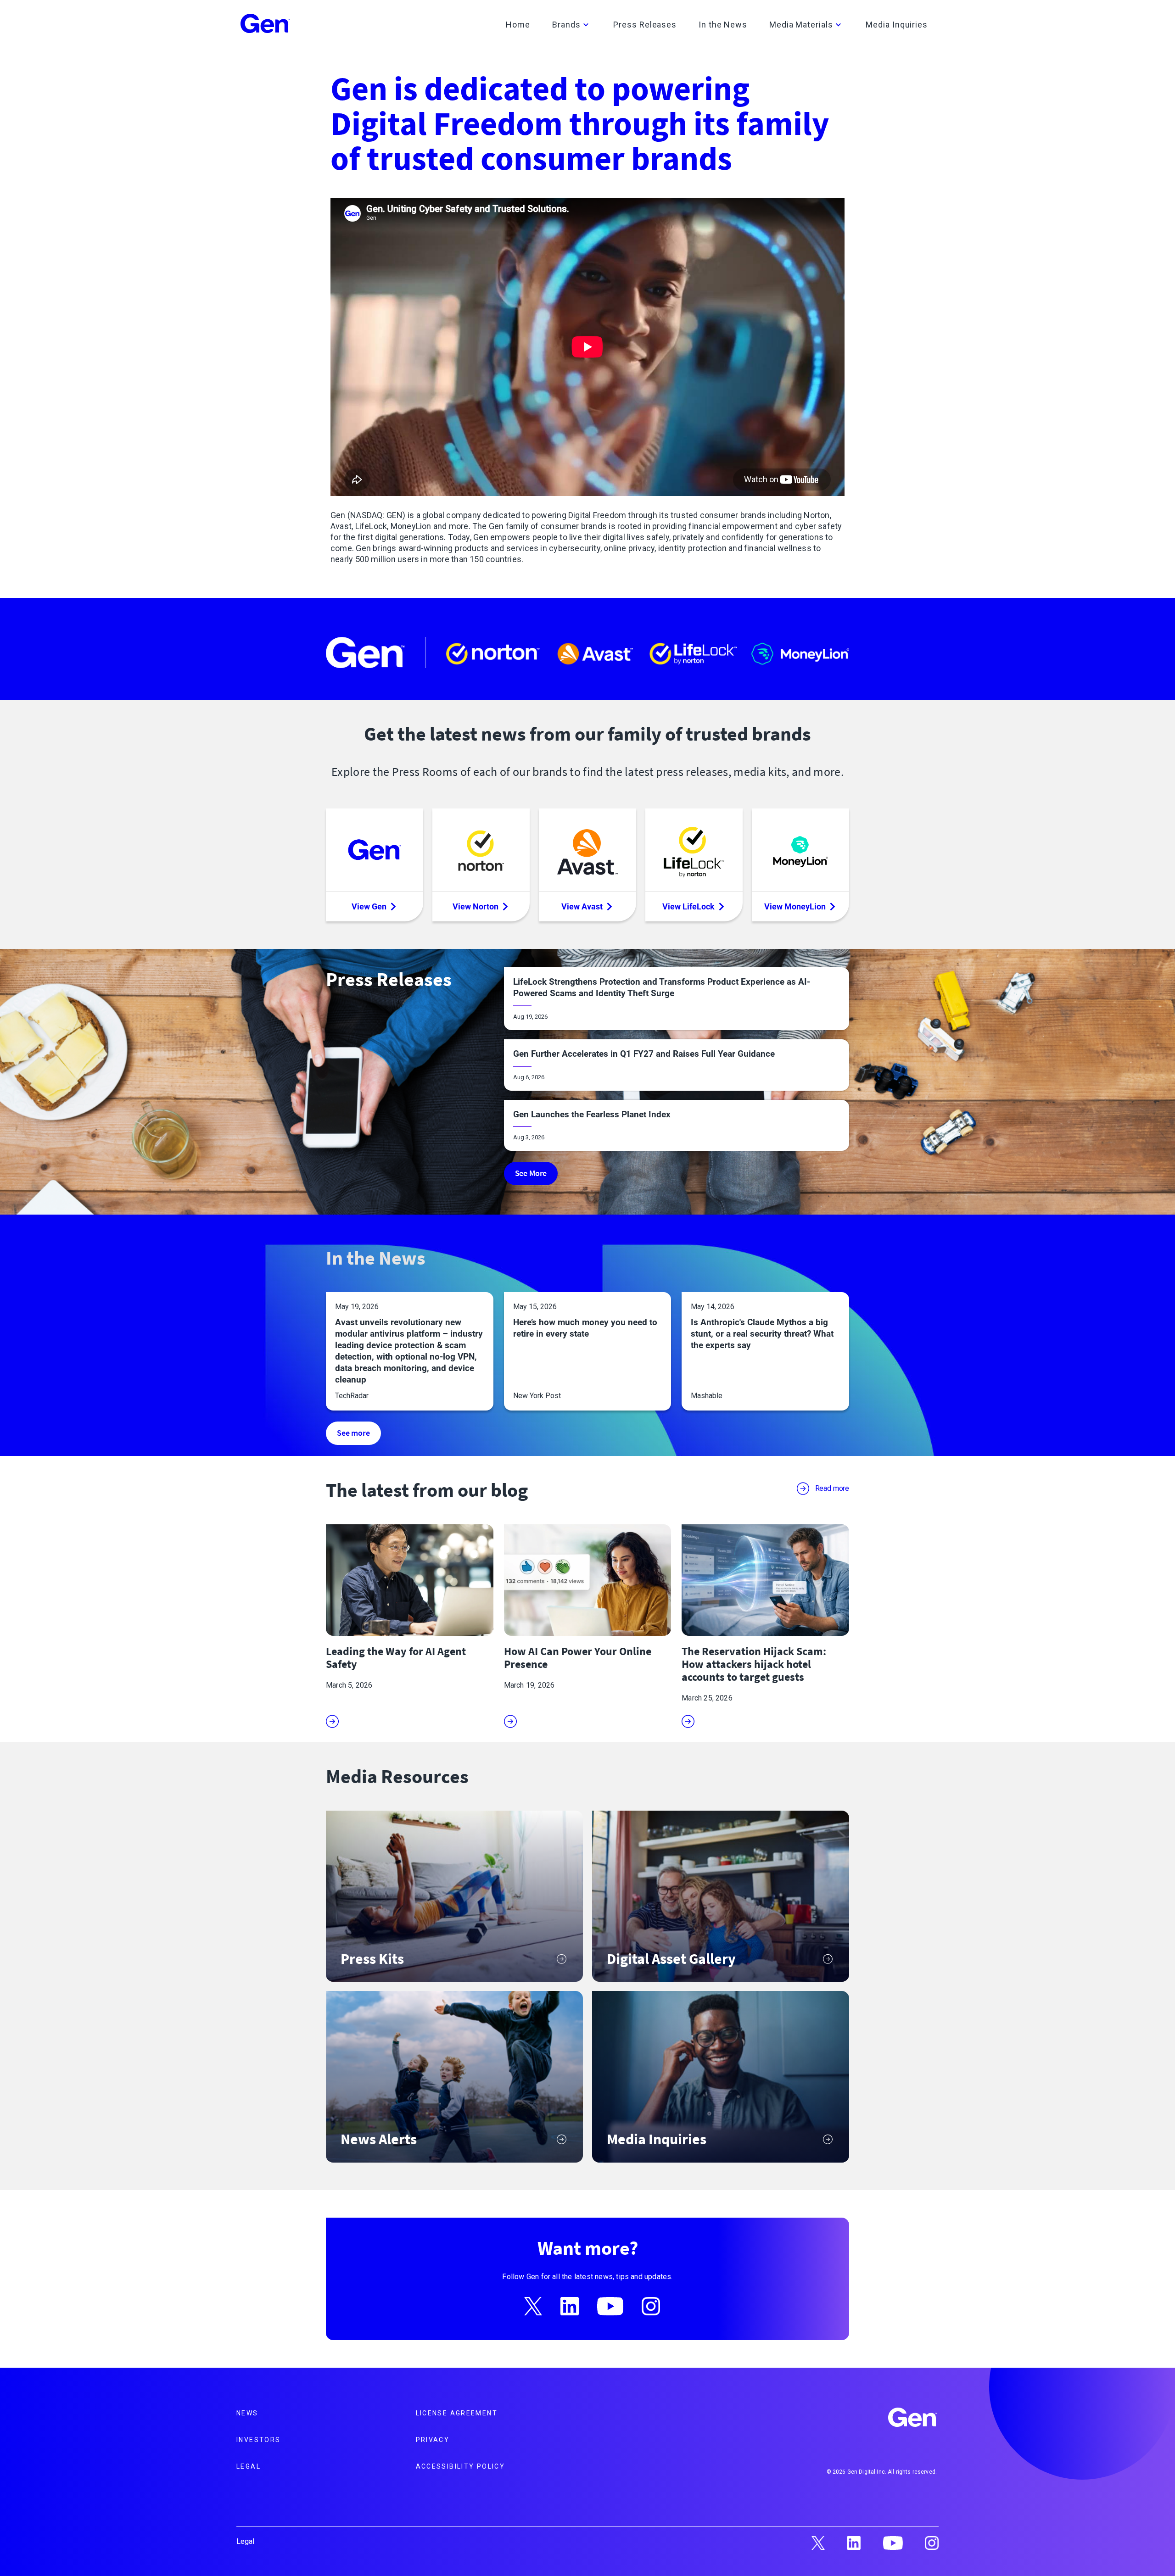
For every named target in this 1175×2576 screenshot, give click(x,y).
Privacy (433, 2440)
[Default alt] (913, 2419)
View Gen (369, 906)
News (247, 2413)
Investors (258, 2440)
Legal (249, 2466)
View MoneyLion (795, 906)
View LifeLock (688, 906)
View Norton (476, 906)
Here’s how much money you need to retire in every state (585, 1328)
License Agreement (457, 2413)
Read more (832, 1488)
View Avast (582, 906)
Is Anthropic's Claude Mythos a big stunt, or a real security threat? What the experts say (762, 1334)
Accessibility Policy (461, 2466)
